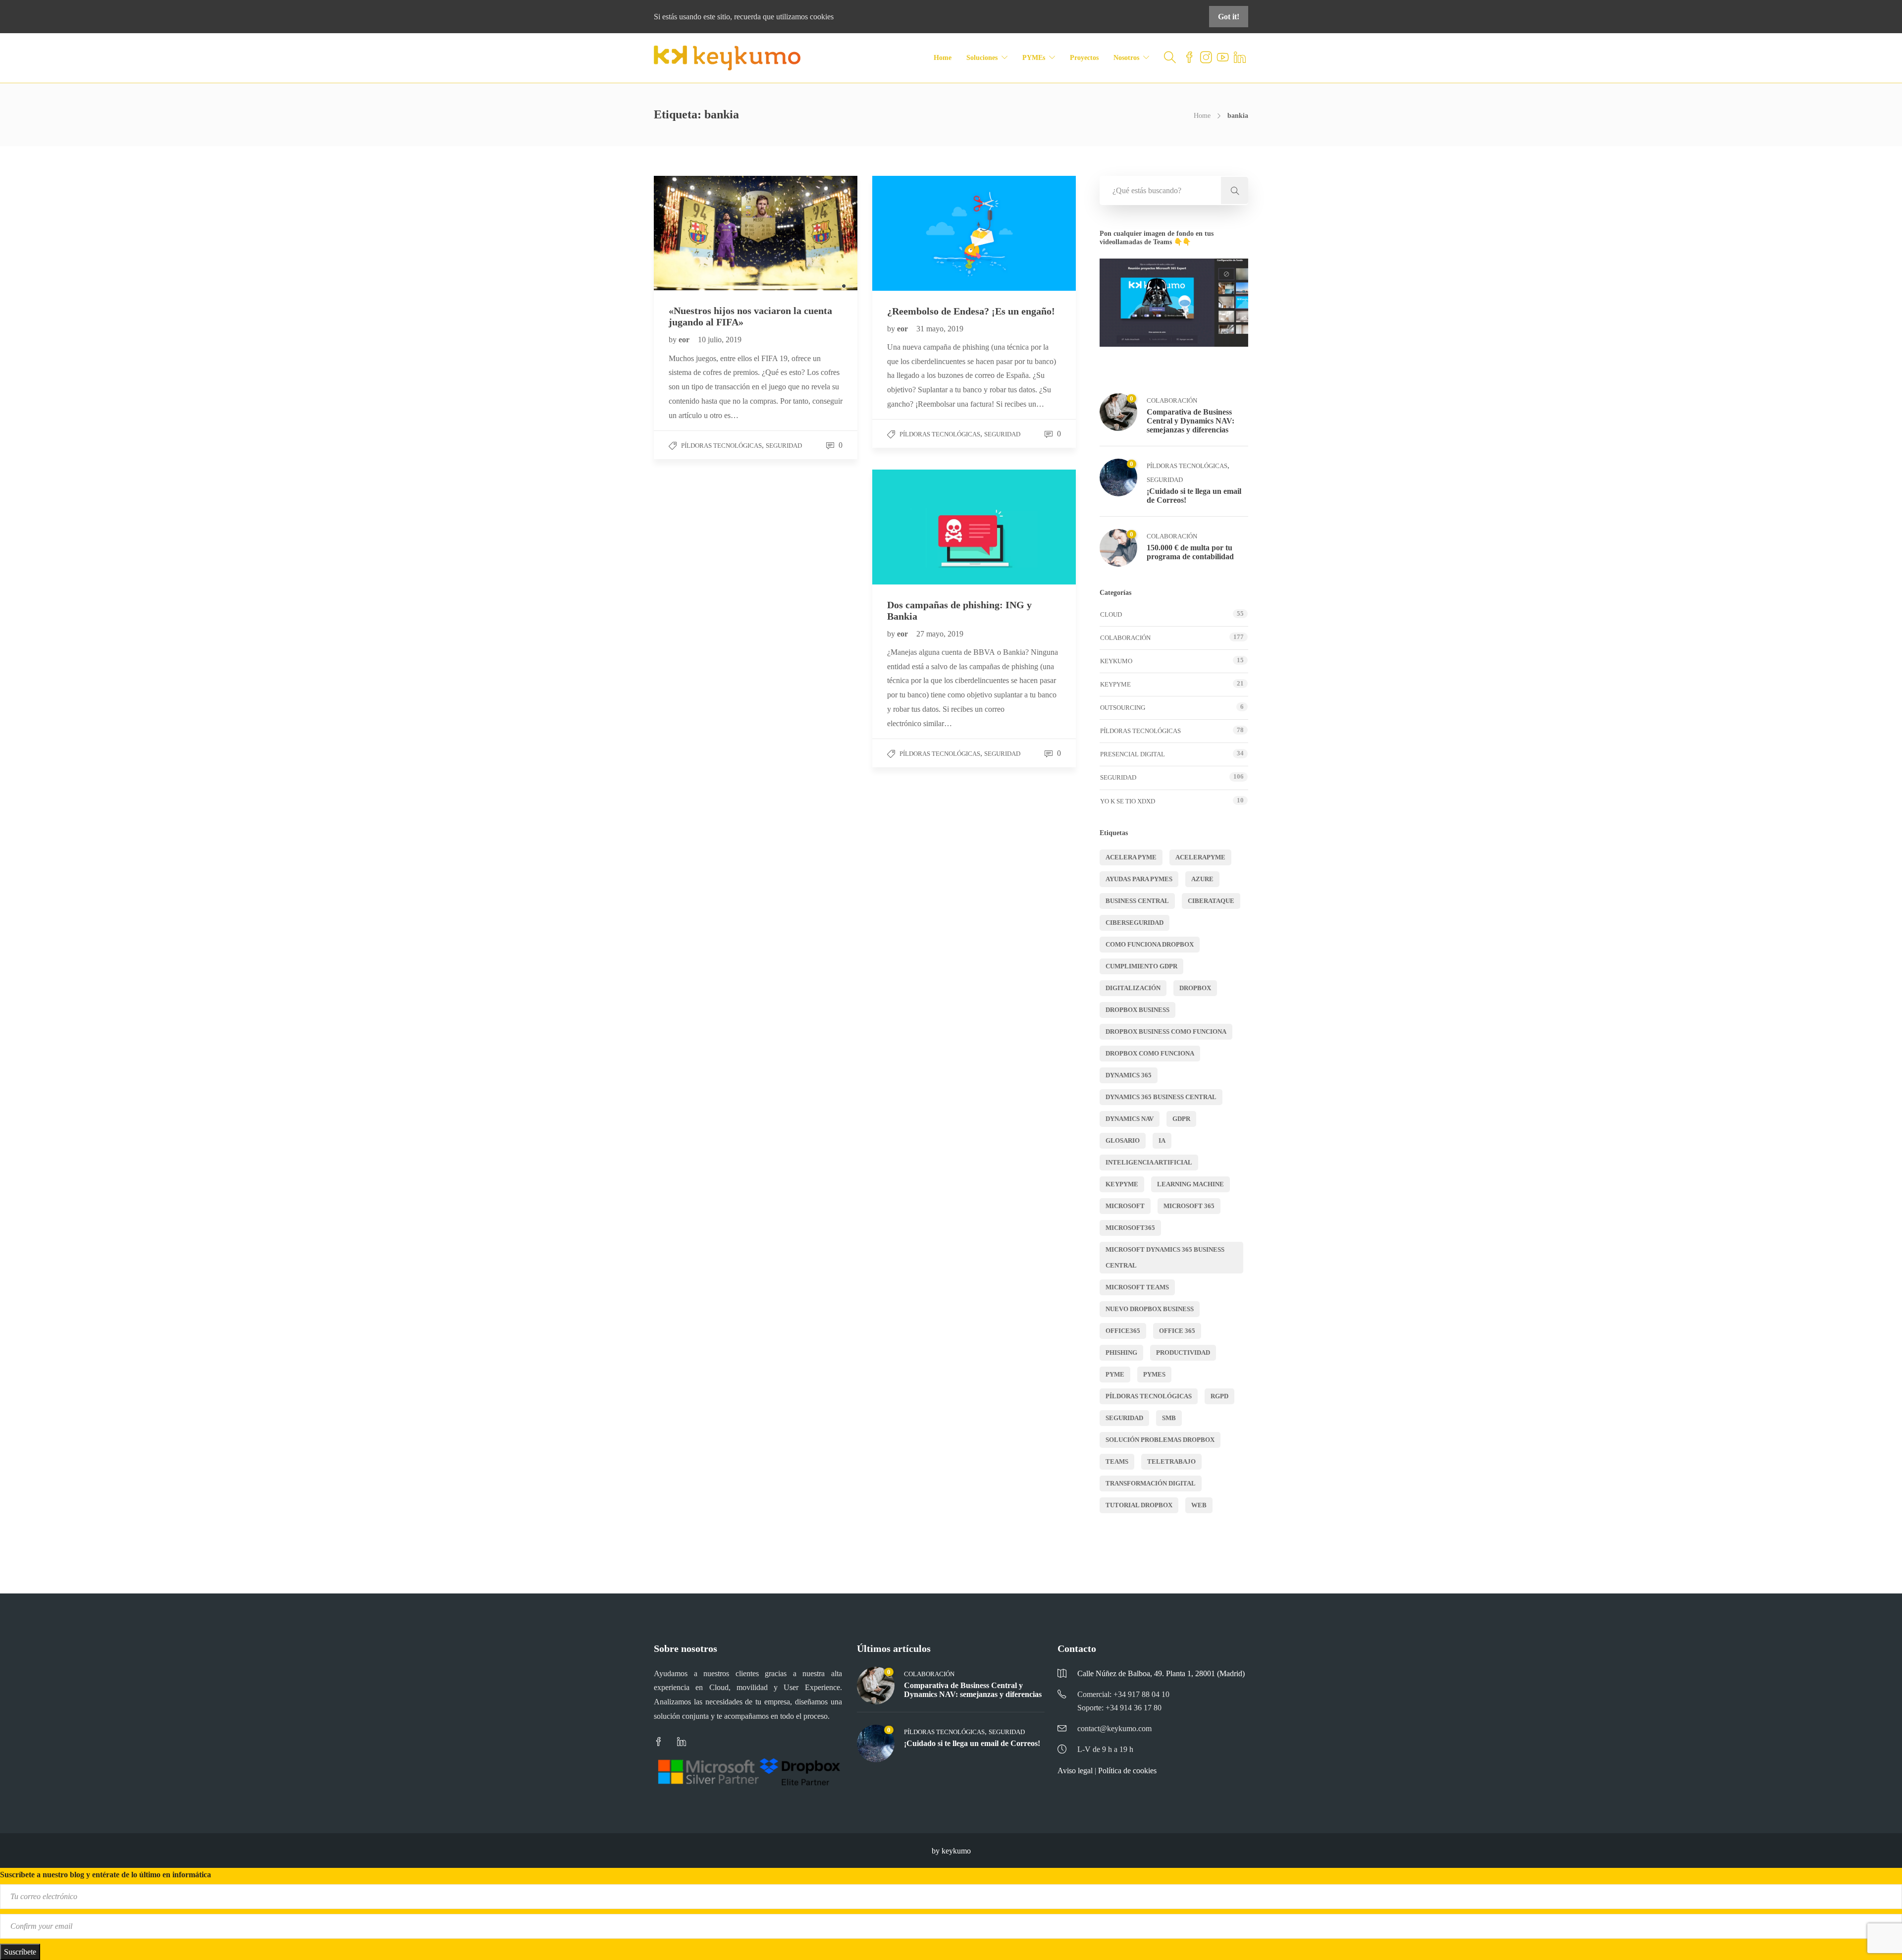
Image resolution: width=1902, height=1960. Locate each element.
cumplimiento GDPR (1141, 966)
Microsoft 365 (1189, 1206)
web (1199, 1505)
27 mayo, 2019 (940, 634)
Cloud (1111, 614)
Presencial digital (1133, 754)
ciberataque (1211, 901)
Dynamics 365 (1129, 1075)
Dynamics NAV (1130, 1119)
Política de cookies (1127, 1771)
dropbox (1195, 988)
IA (1162, 1140)
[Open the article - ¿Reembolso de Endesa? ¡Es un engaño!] (923, 233)
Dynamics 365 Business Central (1161, 1097)
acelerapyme (1200, 857)
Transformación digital (1151, 1483)
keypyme (1122, 1184)
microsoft (1125, 1206)
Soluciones (982, 58)
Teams (1117, 1461)
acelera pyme (1131, 857)
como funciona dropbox (1150, 944)
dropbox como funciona (1150, 1053)
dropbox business (1137, 1010)
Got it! (1229, 17)
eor (685, 340)
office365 (1123, 1331)
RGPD (1219, 1396)
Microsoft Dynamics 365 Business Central (1165, 1257)
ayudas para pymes (1139, 879)
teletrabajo (1171, 1461)
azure (1202, 879)
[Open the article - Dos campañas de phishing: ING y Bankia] (923, 527)
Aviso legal (1075, 1771)
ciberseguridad (1135, 923)
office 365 (1177, 1331)
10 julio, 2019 (720, 340)
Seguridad (784, 446)
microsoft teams (1137, 1287)
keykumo (1116, 661)
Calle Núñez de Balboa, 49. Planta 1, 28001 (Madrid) (1161, 1673)
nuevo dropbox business (1150, 1309)
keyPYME (1115, 684)
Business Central (1137, 901)
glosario (1123, 1140)
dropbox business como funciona (1166, 1032)
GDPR (1181, 1119)
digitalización (1133, 988)
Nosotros (1126, 58)
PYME (1115, 1374)
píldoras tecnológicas (1149, 1396)
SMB (1169, 1418)
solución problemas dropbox (1160, 1440)
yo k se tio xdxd (1128, 801)
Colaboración (1172, 400)
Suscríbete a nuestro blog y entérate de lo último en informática (106, 1875)
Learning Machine (1190, 1184)
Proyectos (1084, 58)
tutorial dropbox (1139, 1505)
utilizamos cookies (805, 17)
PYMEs (1034, 58)
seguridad (1124, 1418)
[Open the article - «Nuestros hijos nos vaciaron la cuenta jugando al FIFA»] (705, 233)
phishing (1121, 1352)
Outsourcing (1123, 708)
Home (943, 58)
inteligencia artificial (1149, 1162)
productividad (1183, 1352)
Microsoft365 (1130, 1228)
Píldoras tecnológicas (721, 446)
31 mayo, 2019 (940, 329)
